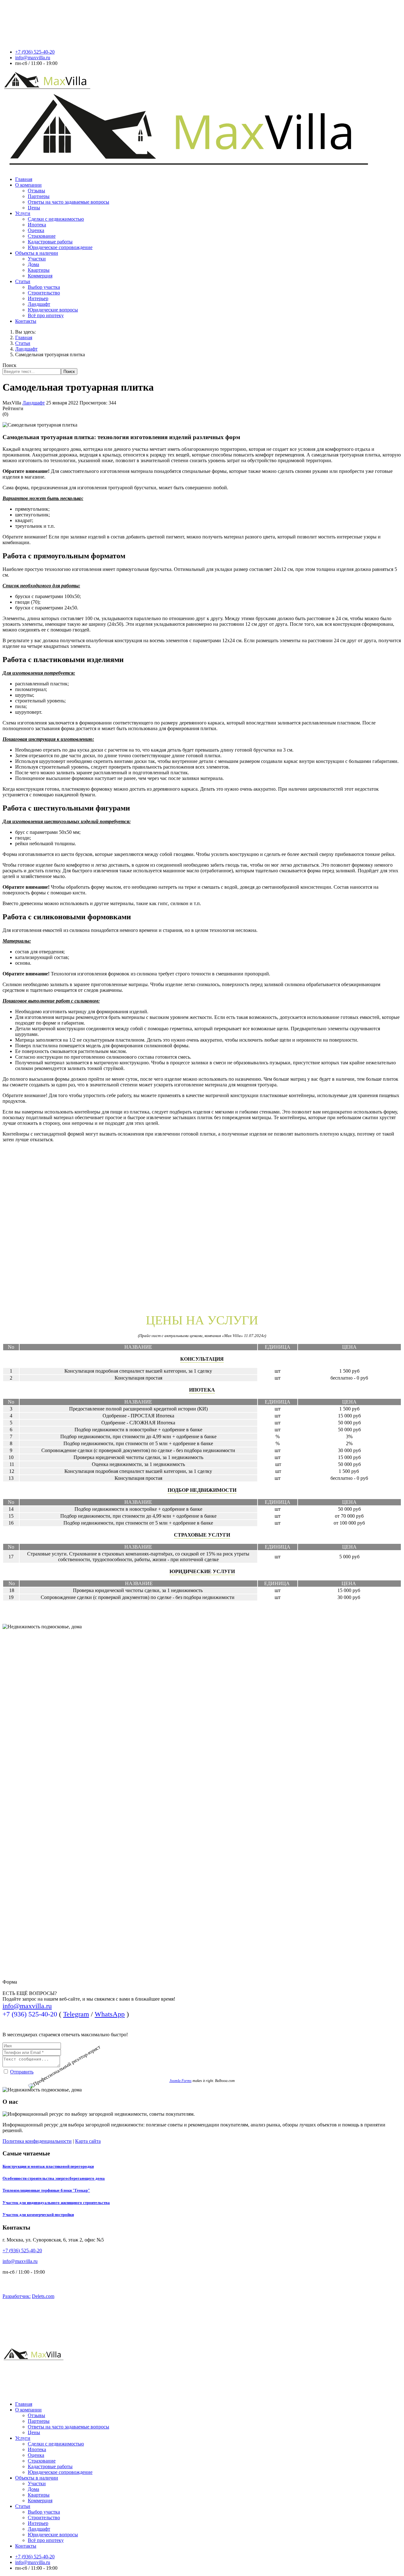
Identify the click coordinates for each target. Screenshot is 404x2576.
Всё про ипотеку (46, 315)
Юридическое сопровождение (60, 247)
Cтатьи (23, 281)
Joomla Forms (181, 2081)
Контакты (26, 321)
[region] (202, 1858)
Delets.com (43, 2296)
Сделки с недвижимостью (56, 219)
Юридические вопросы (53, 310)
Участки (37, 259)
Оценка (36, 230)
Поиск (9, 365)
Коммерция (40, 276)
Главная (24, 179)
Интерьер (38, 298)
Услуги (23, 213)
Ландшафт (39, 304)
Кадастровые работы (50, 242)
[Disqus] (202, 1226)
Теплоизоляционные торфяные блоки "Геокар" (46, 2190)
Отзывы (36, 191)
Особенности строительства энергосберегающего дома (54, 2178)
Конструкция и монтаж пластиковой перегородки (48, 2166)
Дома (33, 264)
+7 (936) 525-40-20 (35, 52)
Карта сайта (88, 2141)
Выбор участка (44, 287)
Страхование (42, 236)
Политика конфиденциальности (37, 2141)
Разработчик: (17, 2296)
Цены (34, 208)
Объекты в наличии (37, 253)
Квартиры (39, 270)
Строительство (44, 293)
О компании (28, 185)
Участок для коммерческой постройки (38, 2215)
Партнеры (39, 196)
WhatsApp (110, 2014)
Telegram (76, 2014)
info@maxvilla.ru (33, 58)
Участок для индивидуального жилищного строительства (56, 2203)
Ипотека (37, 225)
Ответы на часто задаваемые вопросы (68, 202)
